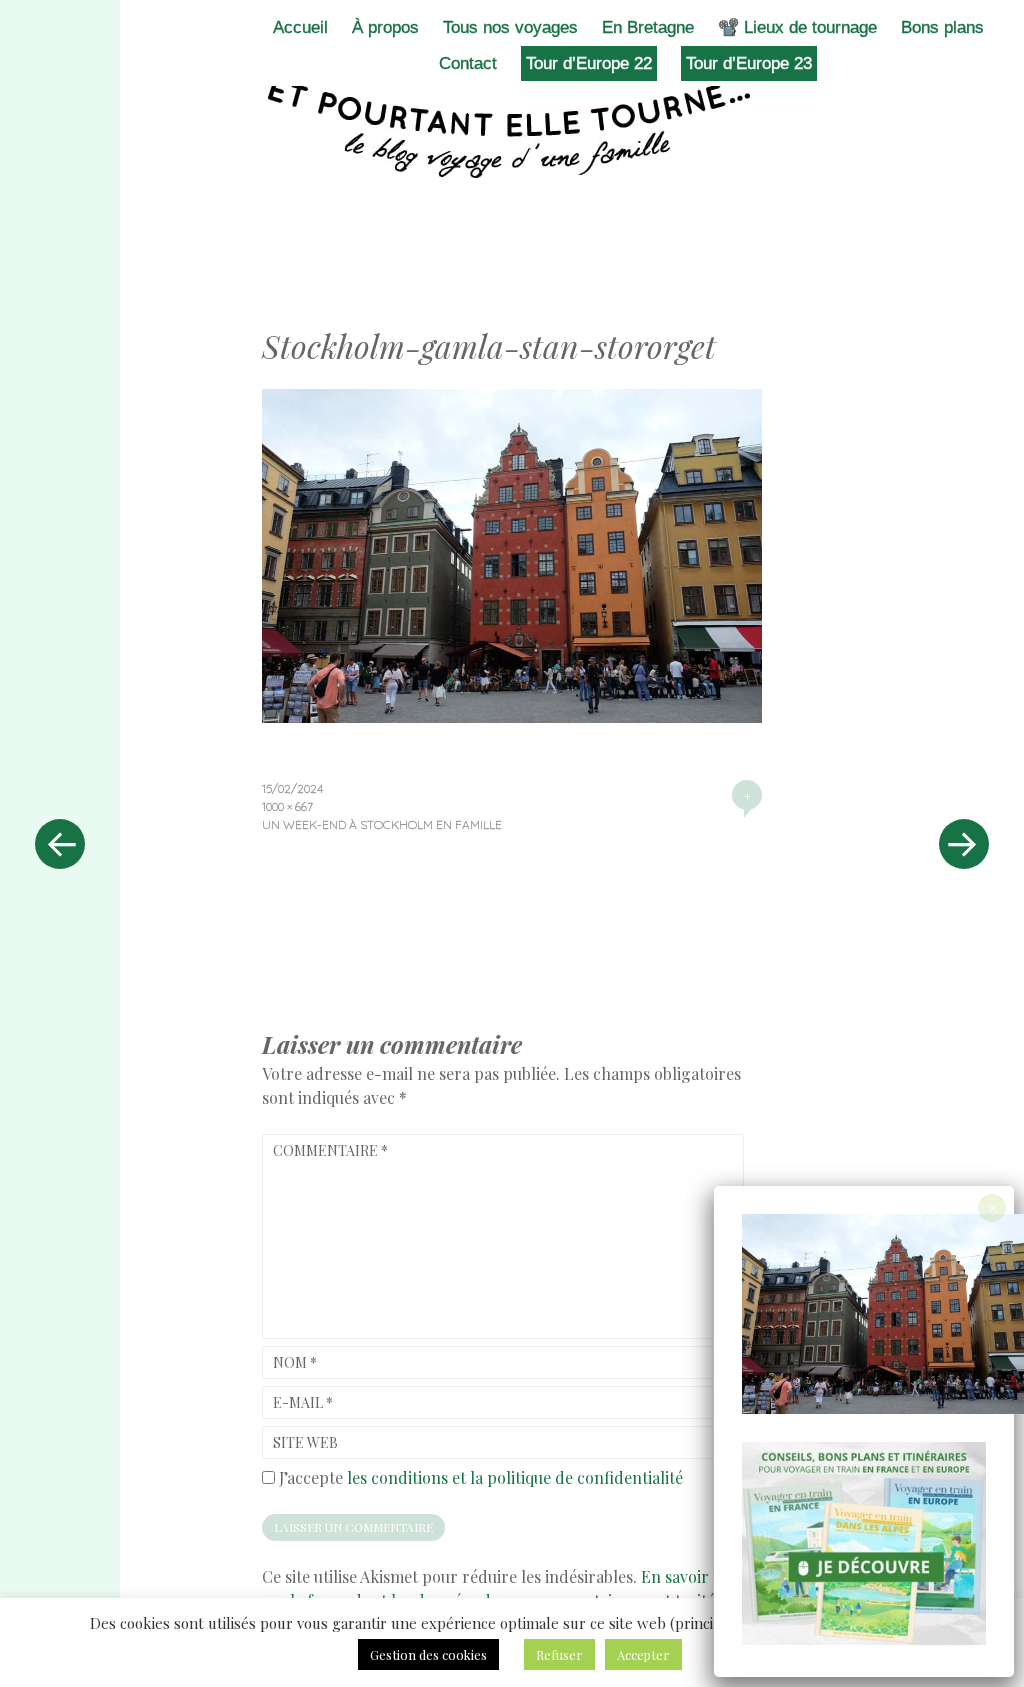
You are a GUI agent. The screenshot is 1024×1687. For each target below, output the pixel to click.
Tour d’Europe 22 (589, 63)
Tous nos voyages (510, 27)
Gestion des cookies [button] (428, 1654)
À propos (385, 27)
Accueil (300, 27)
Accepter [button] (643, 1654)
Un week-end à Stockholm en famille (382, 824)
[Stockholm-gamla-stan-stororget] (512, 716)
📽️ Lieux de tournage (797, 27)
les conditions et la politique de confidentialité (515, 1477)
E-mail (303, 1402)
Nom (295, 1362)
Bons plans (942, 27)
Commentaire (330, 1150)
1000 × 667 (287, 806)
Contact (468, 63)
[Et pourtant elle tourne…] (512, 128)
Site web (305, 1442)
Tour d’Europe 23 (749, 63)
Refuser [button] (559, 1654)
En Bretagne (648, 27)
